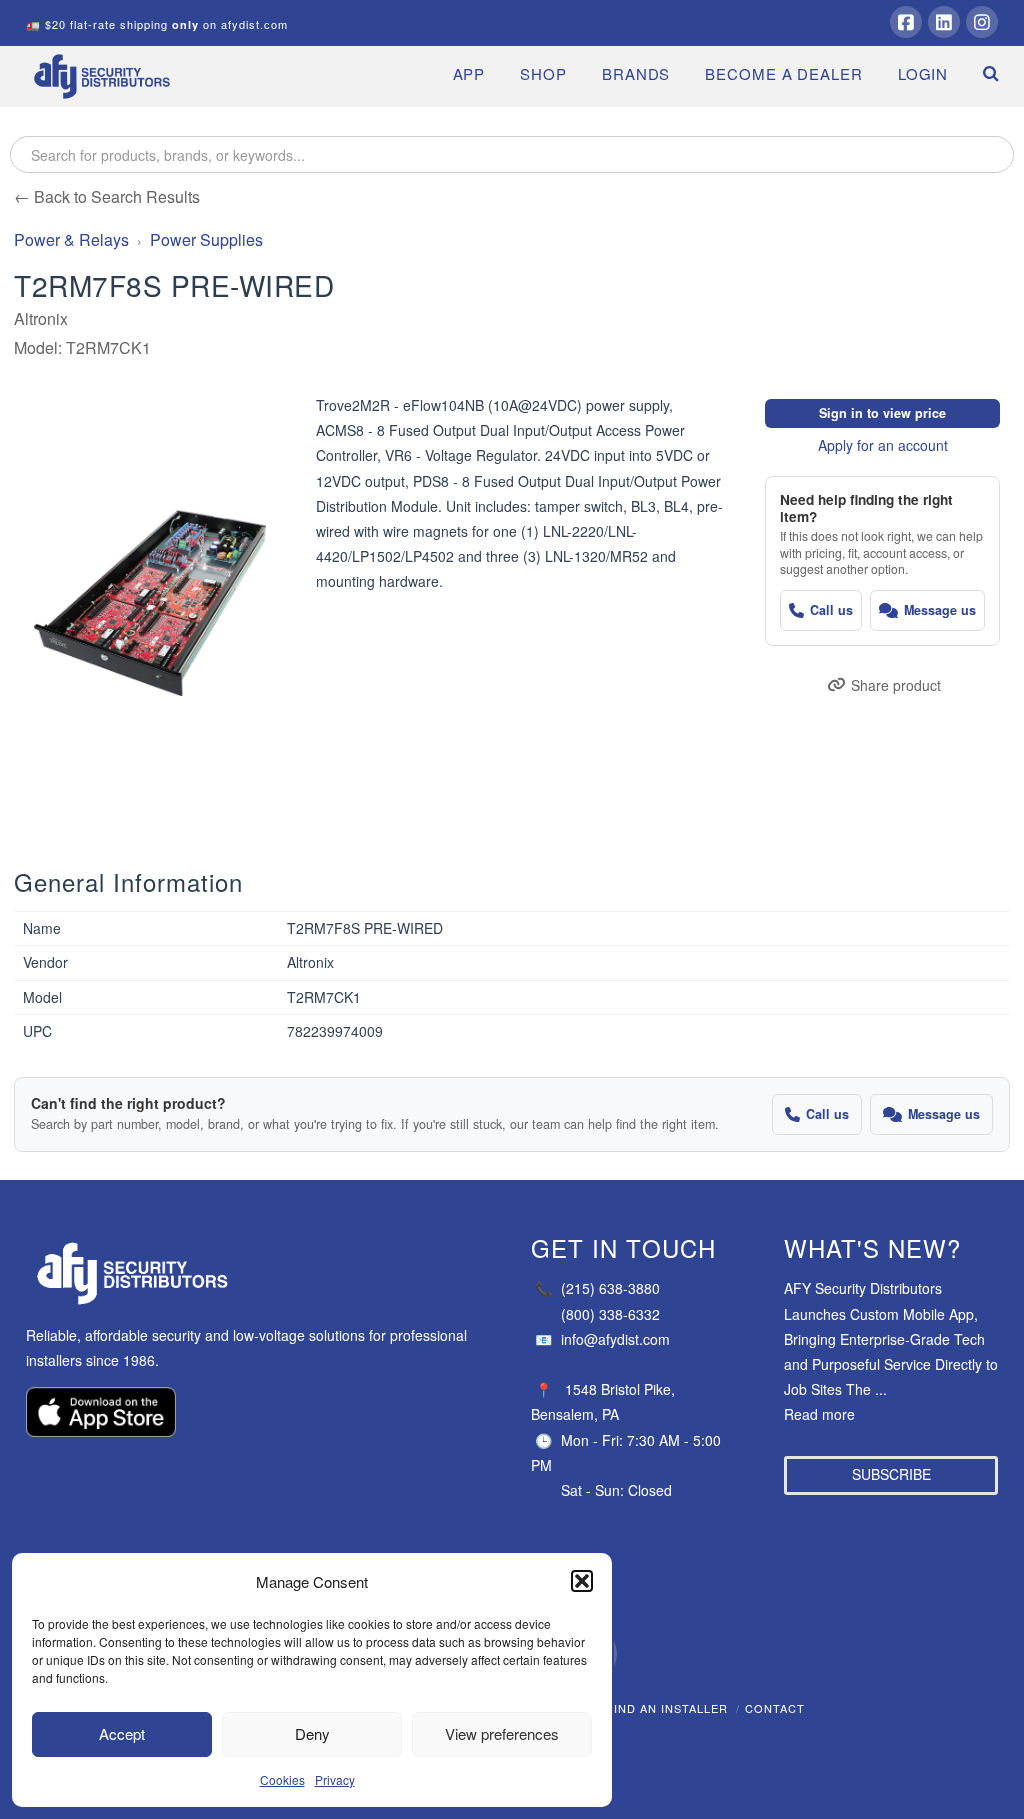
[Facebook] (906, 22)
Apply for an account (883, 445)
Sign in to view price (882, 413)
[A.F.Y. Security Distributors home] (259, 1273)
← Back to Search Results (107, 196)
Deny (312, 1733)
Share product (896, 685)
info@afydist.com (602, 1339)
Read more (819, 1414)
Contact (775, 1708)
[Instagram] (982, 22)
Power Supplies (206, 239)
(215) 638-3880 (597, 1288)
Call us (831, 610)
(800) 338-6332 (610, 1314)
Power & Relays (71, 239)
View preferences (502, 1733)
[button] (582, 1581)
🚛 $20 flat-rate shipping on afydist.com (157, 24)
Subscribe (891, 1474)
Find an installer (667, 1708)
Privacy (335, 1779)
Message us (940, 610)
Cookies (282, 1779)
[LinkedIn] (944, 22)
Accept (122, 1733)
